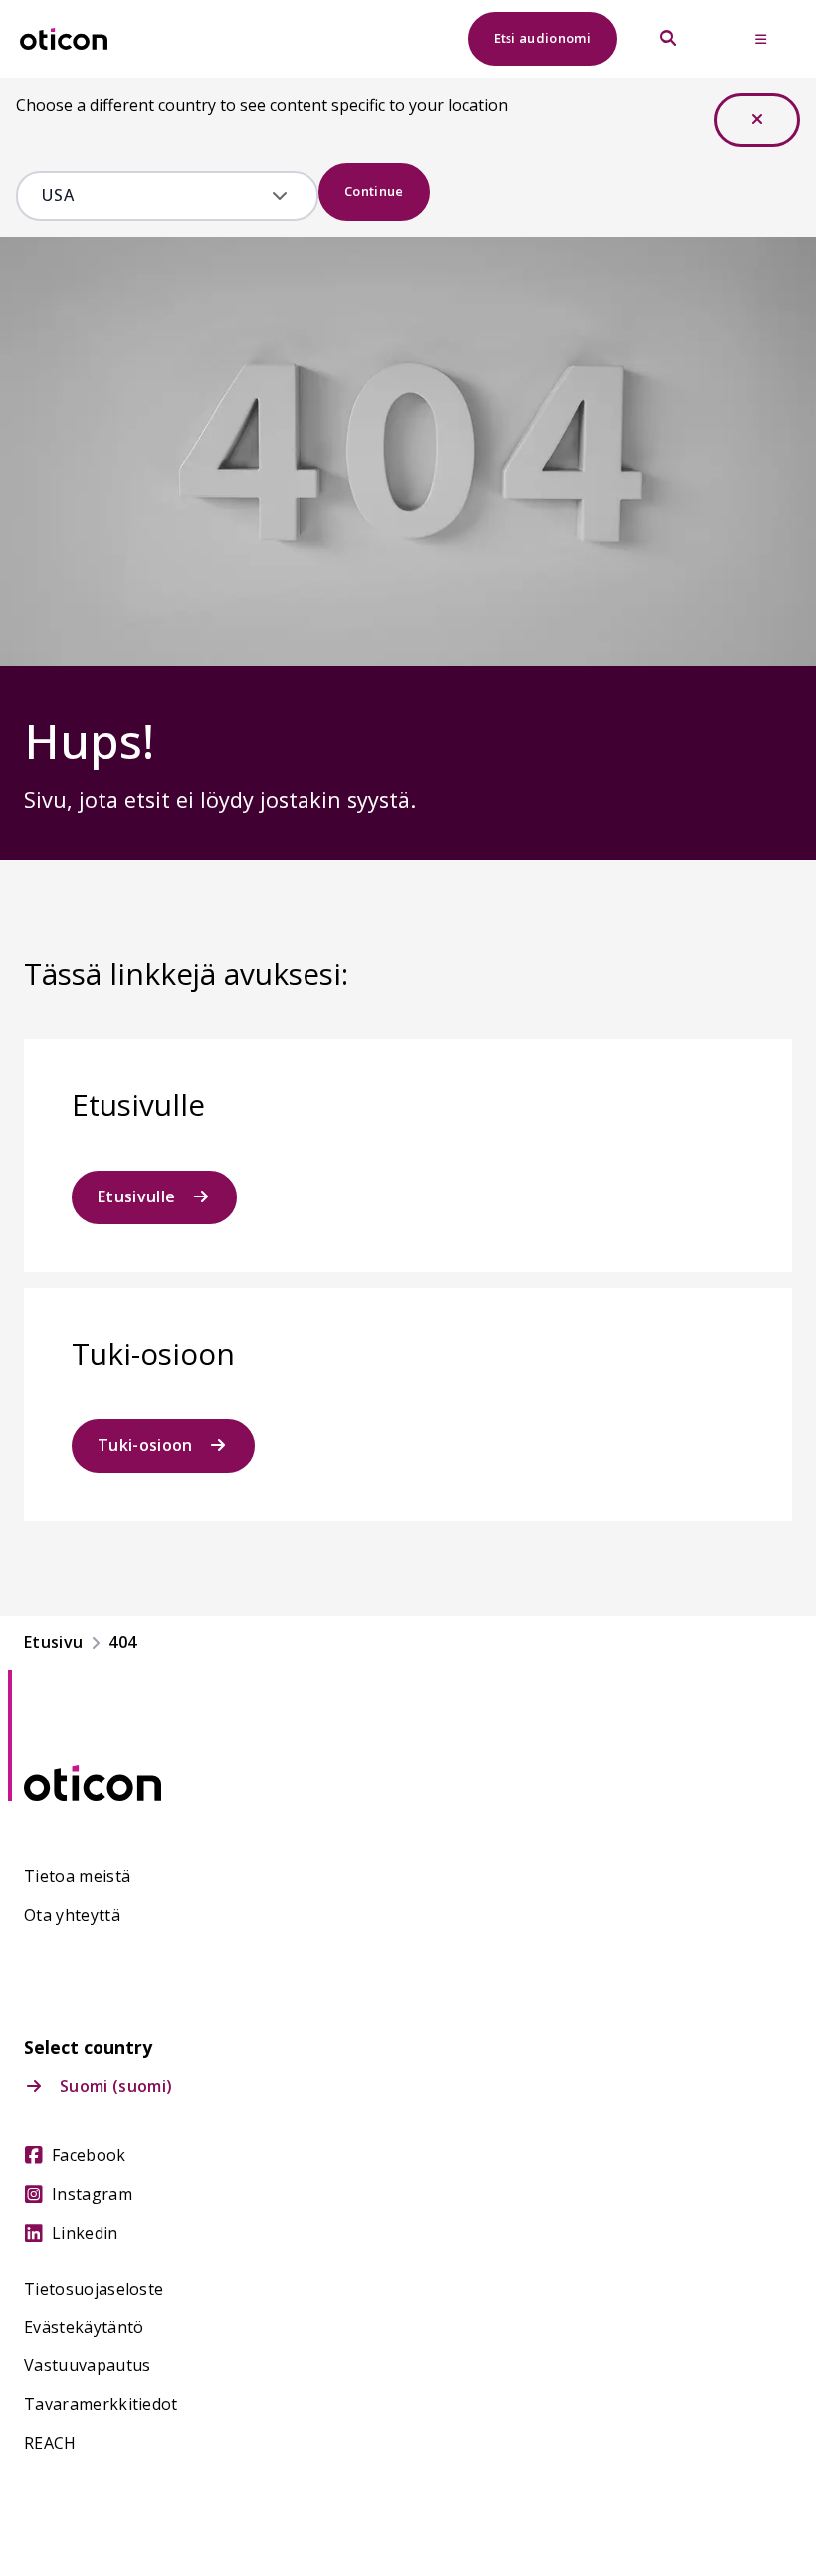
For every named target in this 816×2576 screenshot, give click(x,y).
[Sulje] (757, 120)
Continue (374, 191)
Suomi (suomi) (116, 2086)
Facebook (89, 2156)
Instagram (92, 2195)
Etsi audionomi (542, 38)
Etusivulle (136, 1196)
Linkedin (85, 2233)
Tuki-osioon (145, 1445)
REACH (50, 2443)
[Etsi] (668, 39)
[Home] (64, 39)
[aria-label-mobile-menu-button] (761, 39)
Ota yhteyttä (72, 1915)
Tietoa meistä (77, 1876)
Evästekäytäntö (84, 2328)
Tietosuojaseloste (94, 2289)
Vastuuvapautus (87, 2366)
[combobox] (153, 196)
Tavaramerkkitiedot (101, 2404)
